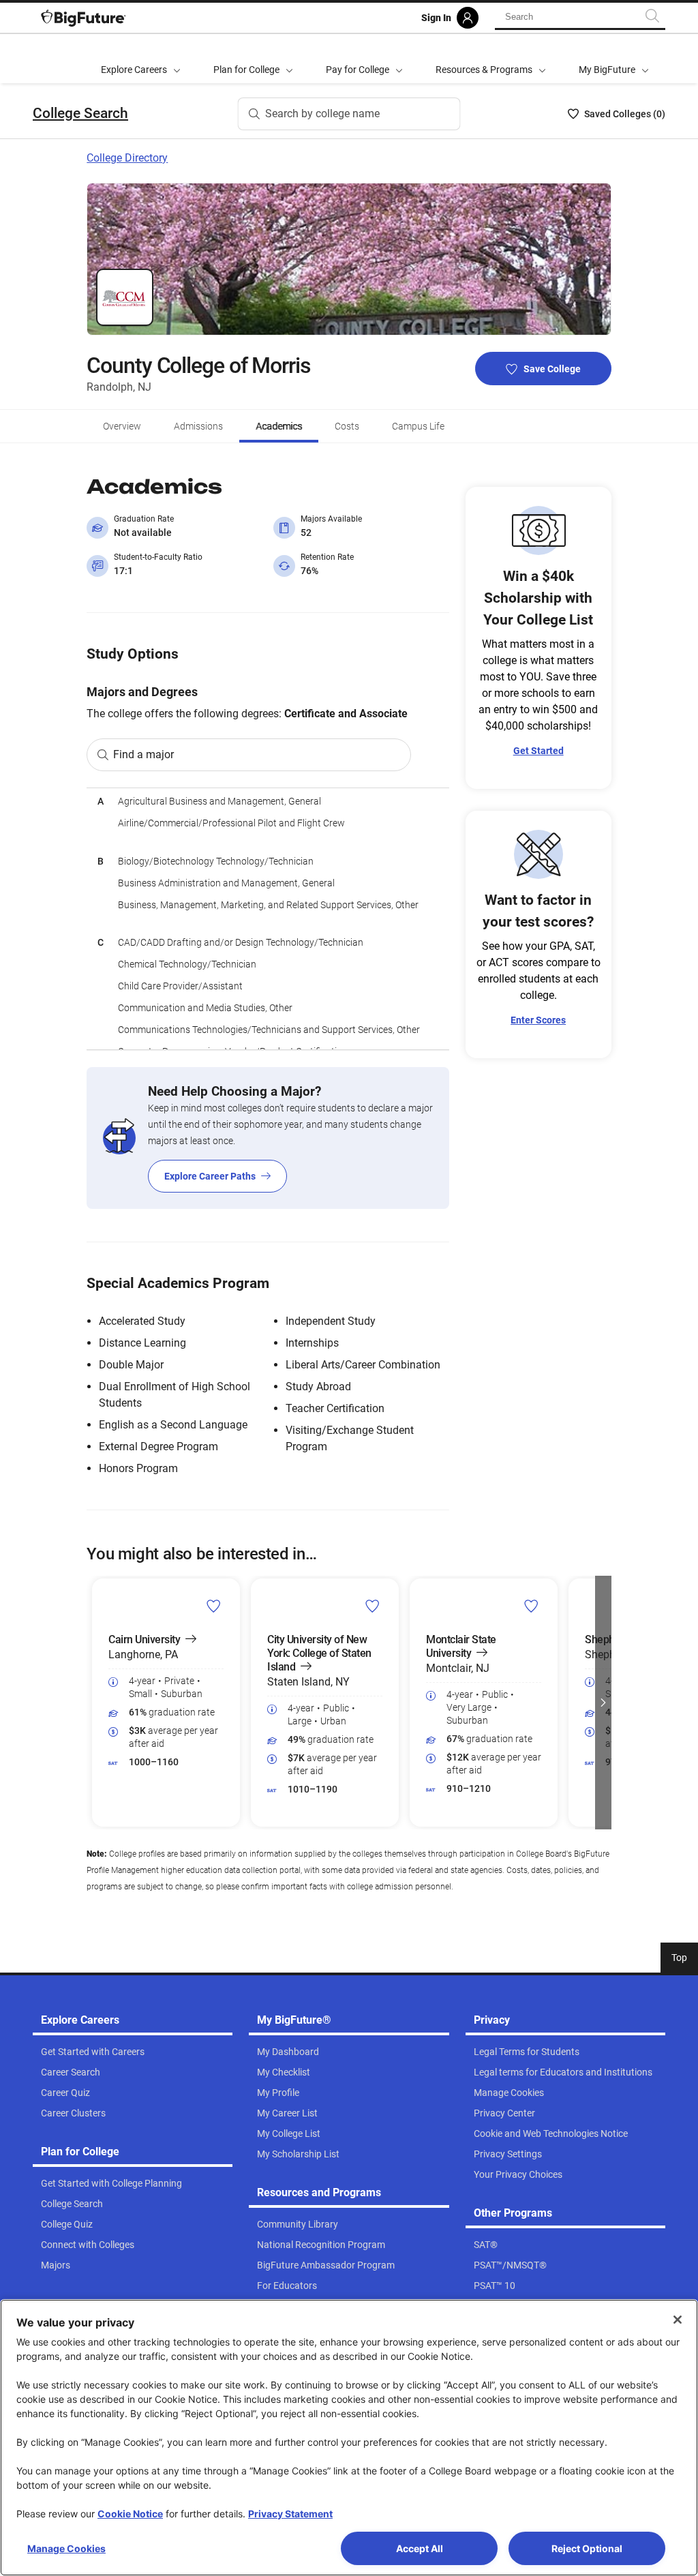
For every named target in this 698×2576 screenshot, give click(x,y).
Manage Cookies (66, 2548)
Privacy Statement (290, 2514)
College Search (80, 113)
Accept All (420, 2548)
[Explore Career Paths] (268, 1138)
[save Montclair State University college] (531, 1606)
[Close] (678, 2320)
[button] (95, 1703)
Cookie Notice (130, 2514)
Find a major (143, 754)
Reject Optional (587, 2548)
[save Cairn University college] (214, 1606)
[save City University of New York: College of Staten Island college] (373, 1606)
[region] (268, 919)
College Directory (127, 158)
